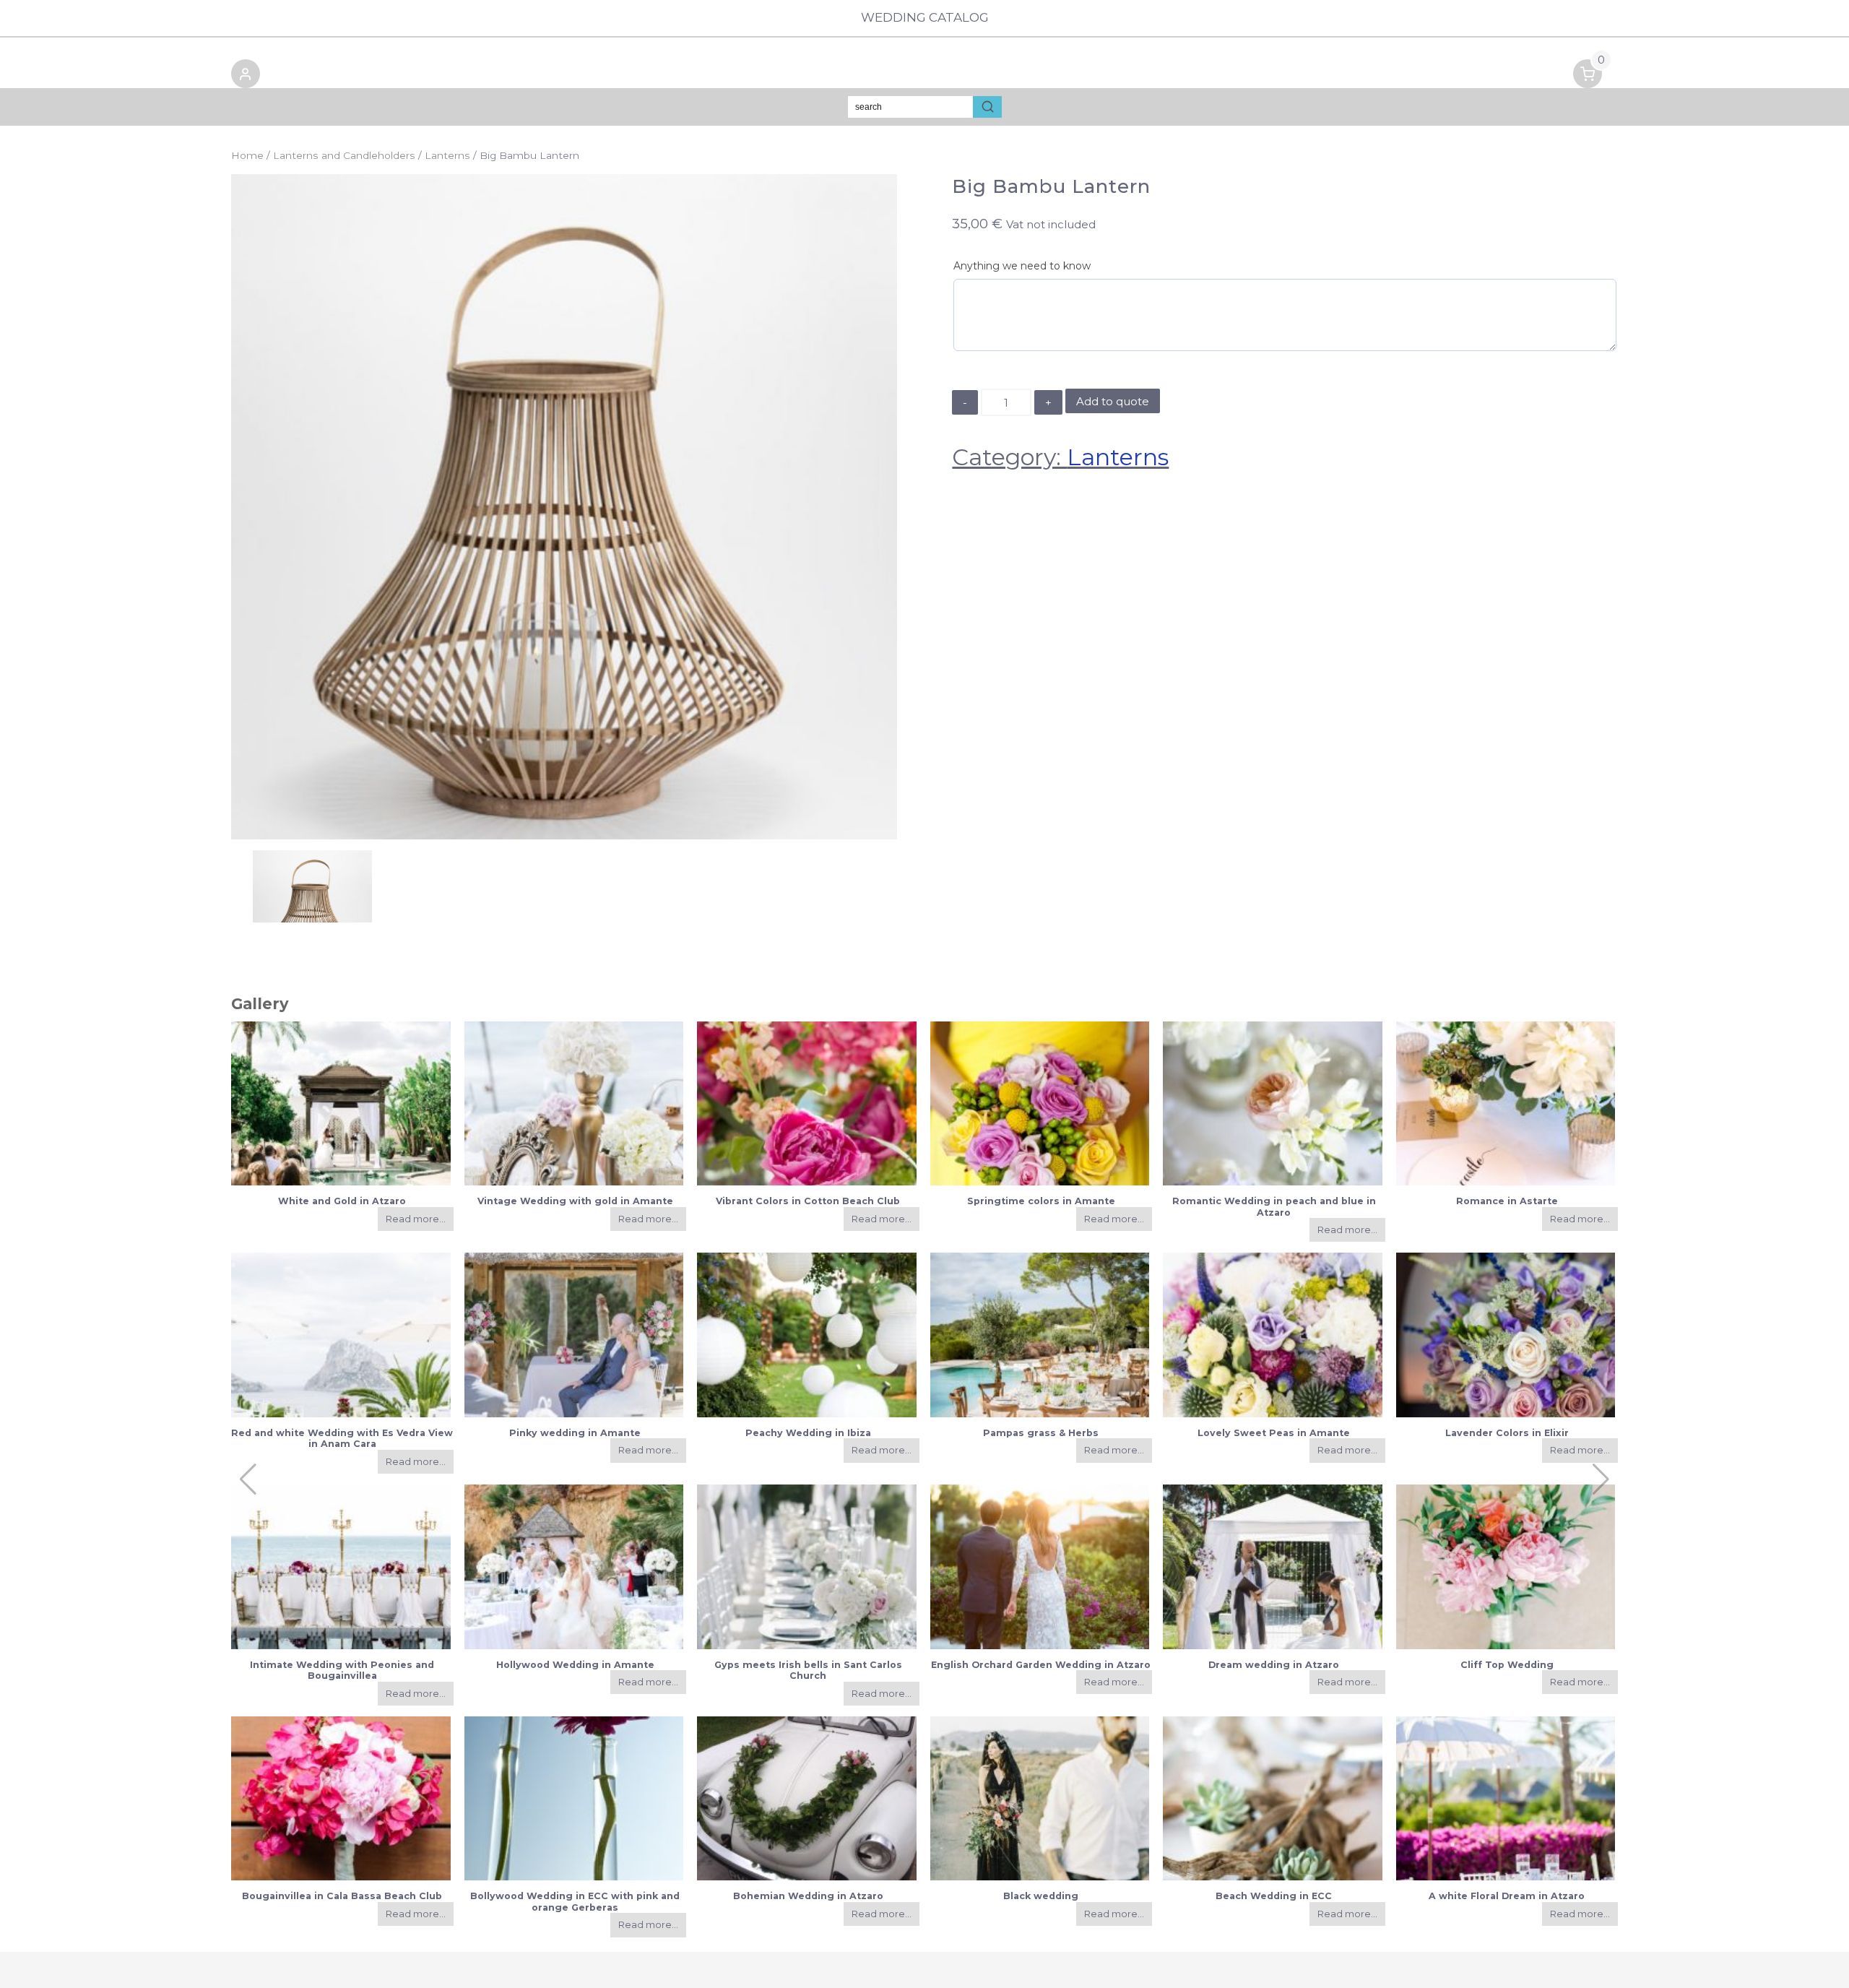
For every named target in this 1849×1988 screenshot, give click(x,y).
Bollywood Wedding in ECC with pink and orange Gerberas (575, 1901)
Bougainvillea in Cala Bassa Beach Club (342, 1896)
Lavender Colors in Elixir (1507, 1433)
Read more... (416, 1219)
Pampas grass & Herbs (1041, 1433)
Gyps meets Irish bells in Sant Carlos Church (808, 1670)
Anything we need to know (1022, 266)
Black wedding (1041, 1896)
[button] (246, 76)
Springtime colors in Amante (1041, 1201)
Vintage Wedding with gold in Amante (575, 1201)
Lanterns (447, 155)
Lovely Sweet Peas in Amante (1274, 1433)
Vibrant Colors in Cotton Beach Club (808, 1201)
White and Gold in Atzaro (342, 1201)
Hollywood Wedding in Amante (575, 1665)
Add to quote (1113, 401)
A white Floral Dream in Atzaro (1507, 1896)
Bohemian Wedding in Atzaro (808, 1896)
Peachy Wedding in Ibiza (808, 1433)
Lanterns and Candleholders (344, 155)
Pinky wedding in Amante (575, 1433)
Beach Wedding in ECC (1274, 1896)
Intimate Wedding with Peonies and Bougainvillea (342, 1670)
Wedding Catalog (925, 17)
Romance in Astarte (1507, 1201)
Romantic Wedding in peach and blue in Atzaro (1274, 1206)
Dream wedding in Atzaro (1274, 1665)
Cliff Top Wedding (1507, 1665)
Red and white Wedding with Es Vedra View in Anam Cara (342, 1438)
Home (247, 155)
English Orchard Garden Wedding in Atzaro (1041, 1665)
